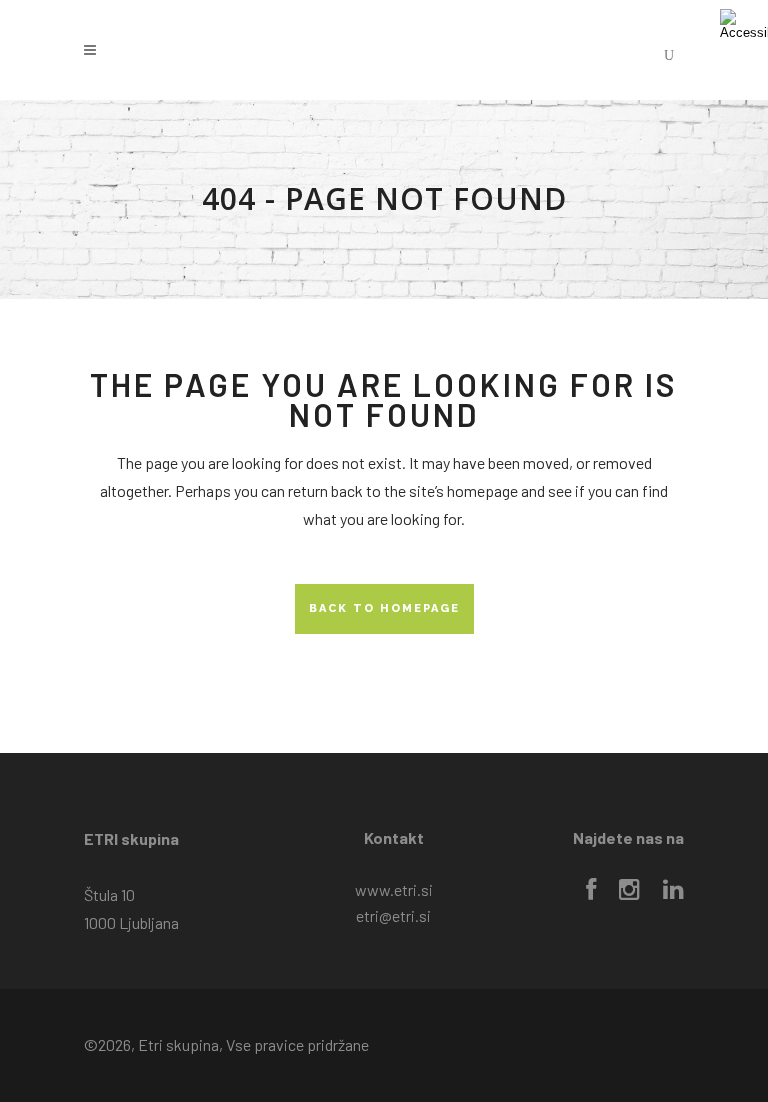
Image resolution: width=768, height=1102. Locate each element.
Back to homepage (384, 608)
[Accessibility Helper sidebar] (744, 24)
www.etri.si (394, 889)
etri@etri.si (393, 915)
